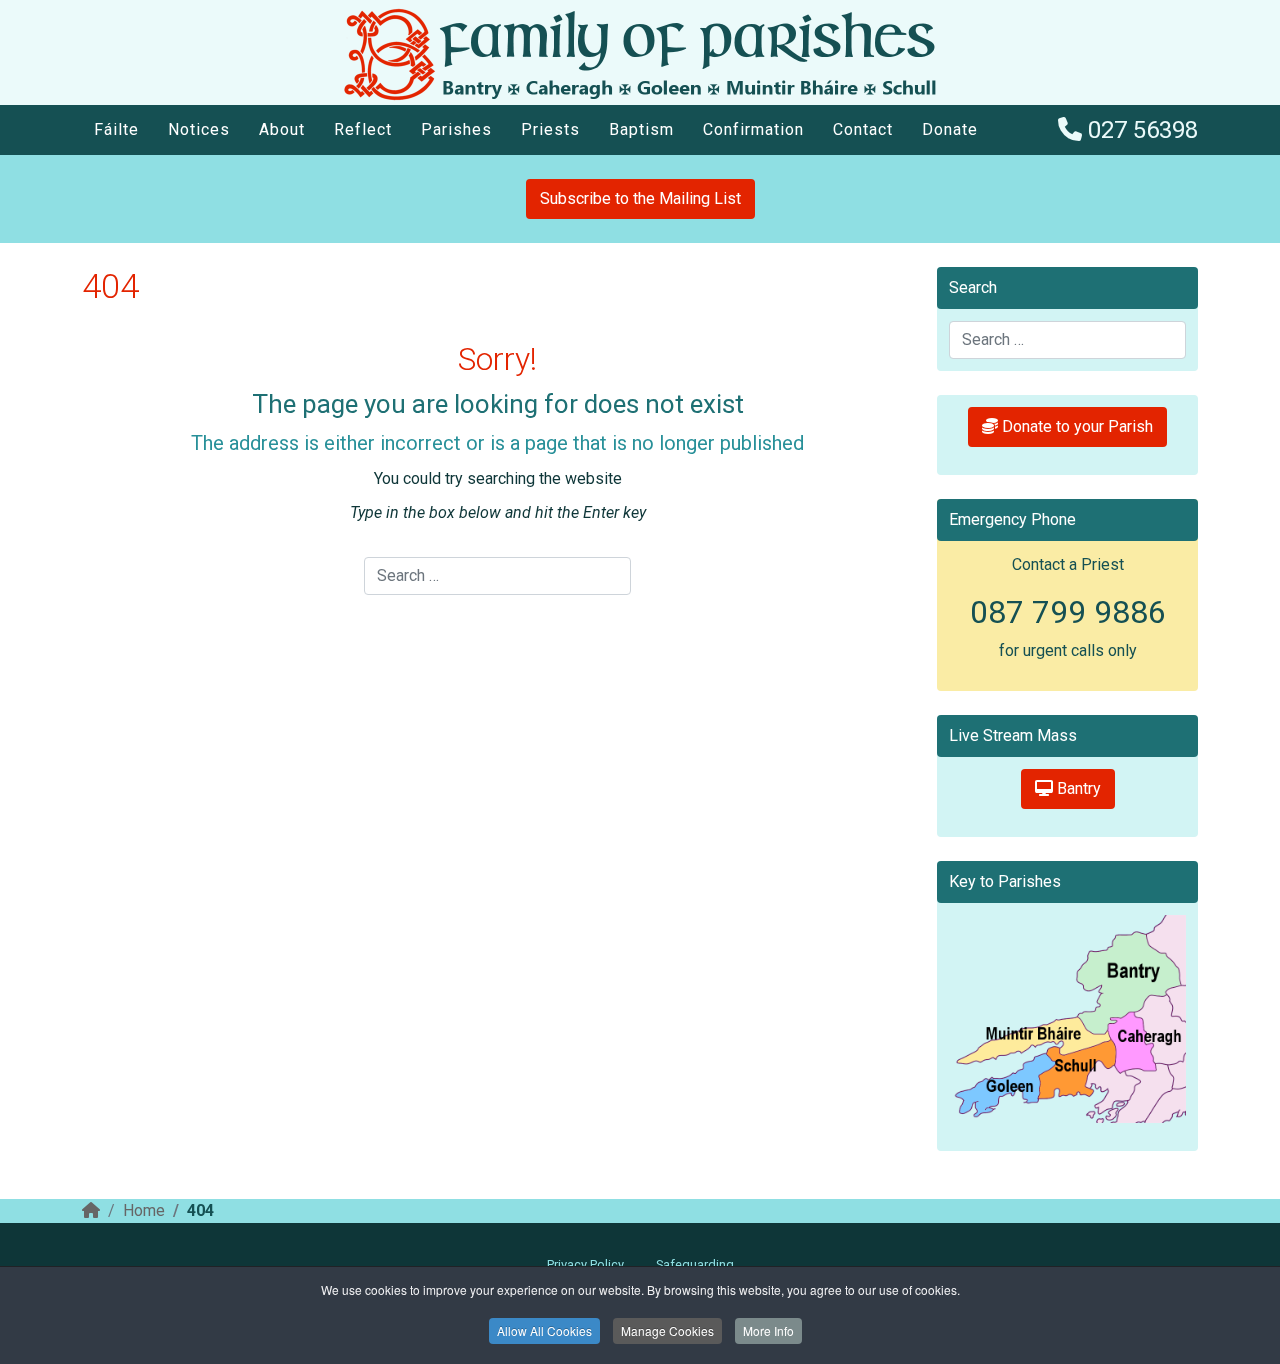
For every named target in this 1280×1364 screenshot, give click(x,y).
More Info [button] (768, 1330)
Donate (950, 129)
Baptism (641, 129)
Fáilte (116, 129)
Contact (863, 129)
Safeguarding (695, 1264)
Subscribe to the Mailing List (640, 198)
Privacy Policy (585, 1264)
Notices (199, 129)
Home (144, 1210)
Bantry (1077, 788)
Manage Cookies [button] (667, 1330)
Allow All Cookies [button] (544, 1330)
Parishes (456, 129)
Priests (550, 129)
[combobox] (497, 576)
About (282, 129)
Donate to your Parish (1075, 426)
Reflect (363, 129)
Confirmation (753, 129)
